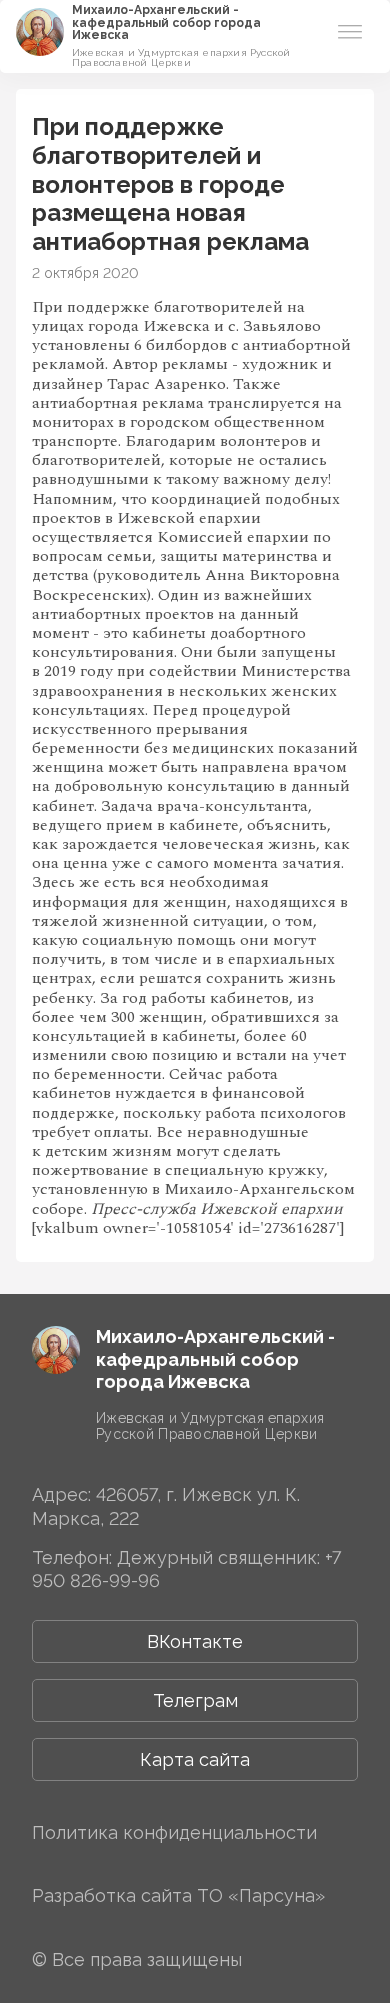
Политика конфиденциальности (174, 1832)
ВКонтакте (195, 1641)
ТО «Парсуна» (261, 1895)
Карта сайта (195, 1759)
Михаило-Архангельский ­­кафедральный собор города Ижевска (166, 22)
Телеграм (195, 1700)
